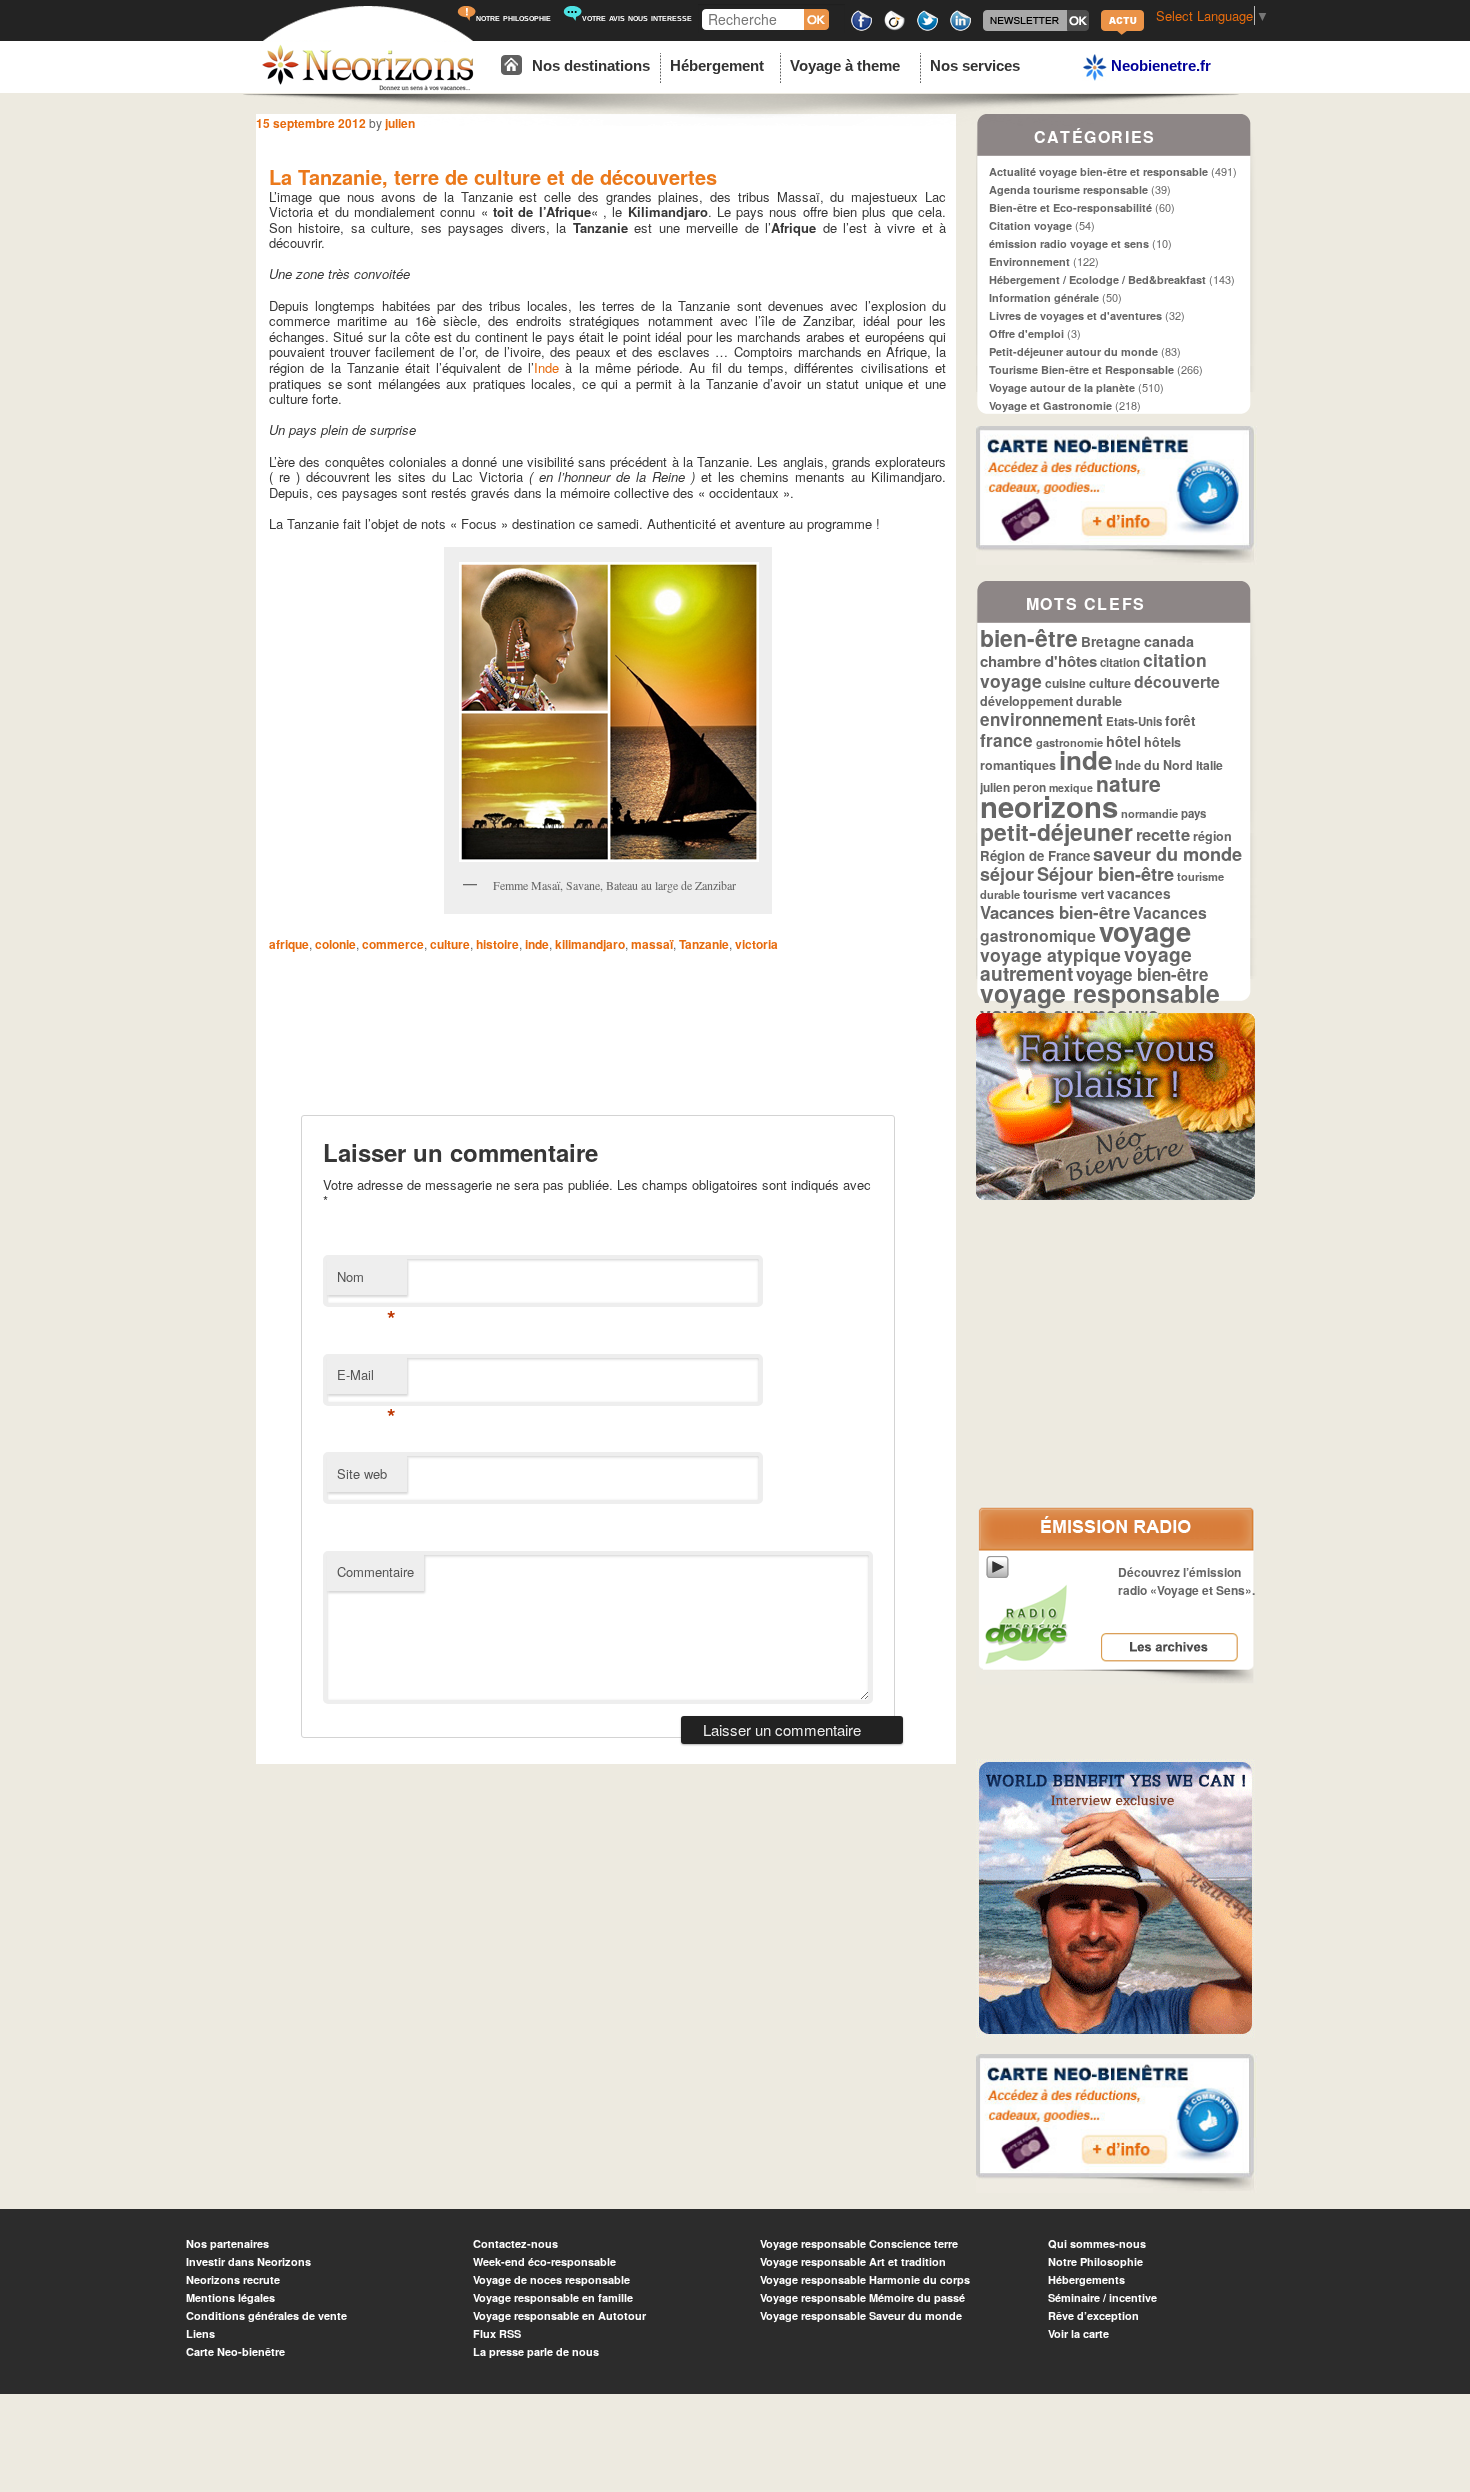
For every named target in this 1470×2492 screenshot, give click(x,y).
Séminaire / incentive (1102, 2297)
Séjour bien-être (1105, 874)
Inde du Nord (1154, 765)
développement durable (1051, 701)
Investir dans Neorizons (248, 2261)
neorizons (1049, 806)
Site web (362, 1473)
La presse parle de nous (536, 2351)
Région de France (1035, 855)
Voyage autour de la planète (1062, 387)
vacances (1139, 893)
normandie (1149, 813)
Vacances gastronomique (1093, 924)
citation (1120, 662)
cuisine (1065, 683)
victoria (756, 944)
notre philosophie (513, 17)
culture (450, 944)
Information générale (1044, 297)
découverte (1177, 681)
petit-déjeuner (1056, 831)
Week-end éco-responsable (544, 2261)
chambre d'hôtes (1038, 661)
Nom (366, 1281)
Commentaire (375, 1571)
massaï (652, 944)
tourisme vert (1063, 893)
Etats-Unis (1134, 721)
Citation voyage (1030, 225)
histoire (497, 944)
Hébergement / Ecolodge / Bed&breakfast (1097, 279)
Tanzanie (704, 944)
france (1006, 740)
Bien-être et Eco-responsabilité (1070, 207)
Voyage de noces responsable (551, 2279)
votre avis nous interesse (637, 17)
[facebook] (861, 27)
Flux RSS (497, 2333)
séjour (1007, 873)
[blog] (1122, 32)
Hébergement (717, 65)
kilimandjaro (590, 944)
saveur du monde (1167, 854)
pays (1193, 813)
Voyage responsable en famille (553, 2297)
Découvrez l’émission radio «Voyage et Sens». (1186, 1581)
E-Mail (366, 1379)
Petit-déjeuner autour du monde (1073, 351)
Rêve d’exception (1093, 2315)
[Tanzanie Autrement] (608, 712)
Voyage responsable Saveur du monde (861, 2315)
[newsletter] (1036, 27)
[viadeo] (894, 27)
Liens (200, 2333)
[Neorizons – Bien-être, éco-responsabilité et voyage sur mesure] (368, 87)
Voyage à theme (845, 65)
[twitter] (927, 27)
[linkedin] (960, 27)
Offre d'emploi (1026, 333)
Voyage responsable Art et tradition (853, 2261)
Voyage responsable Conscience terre (859, 2243)
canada (1169, 641)
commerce (393, 944)
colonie (335, 944)
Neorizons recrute (233, 2279)
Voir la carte (1078, 2333)
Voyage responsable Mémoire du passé (862, 2297)
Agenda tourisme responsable (1068, 189)
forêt (1180, 720)
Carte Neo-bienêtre (235, 2351)
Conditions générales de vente (266, 2315)
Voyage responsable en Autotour (559, 2315)
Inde (546, 367)
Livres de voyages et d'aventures (1075, 315)
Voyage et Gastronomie (1050, 405)
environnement (1041, 719)
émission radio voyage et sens (1069, 243)
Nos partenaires (227, 2243)
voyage (1145, 930)
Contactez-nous (515, 2243)
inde (537, 944)
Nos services (975, 65)
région (1212, 836)
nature (1128, 783)
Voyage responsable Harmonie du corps (865, 2279)
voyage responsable (1100, 993)
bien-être (1029, 637)
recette (1163, 834)
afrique (289, 944)
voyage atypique (1050, 954)
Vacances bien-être (1055, 912)
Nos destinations (591, 65)
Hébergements (1086, 2279)
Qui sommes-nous (1097, 2243)
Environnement (1029, 261)
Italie (1209, 765)
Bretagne (1111, 641)
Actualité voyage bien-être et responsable (1098, 171)
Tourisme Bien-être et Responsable (1081, 369)
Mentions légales (230, 2297)
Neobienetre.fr (1159, 65)
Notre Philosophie (1095, 2261)
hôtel (1123, 741)
